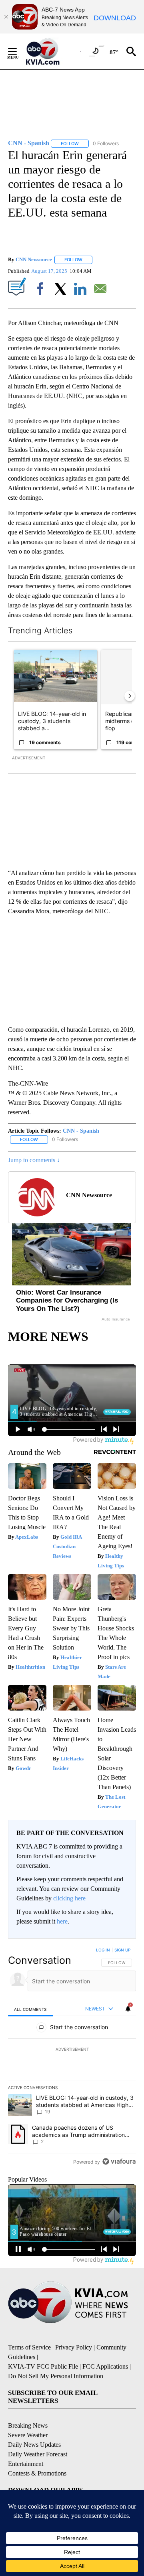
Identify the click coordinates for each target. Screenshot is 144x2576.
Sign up (122, 1950)
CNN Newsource (34, 259)
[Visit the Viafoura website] (119, 2161)
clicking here (69, 1898)
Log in (103, 1950)
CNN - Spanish (81, 1131)
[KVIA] (51, 51)
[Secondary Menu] (18, 51)
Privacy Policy (74, 2347)
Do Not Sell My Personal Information (56, 2376)
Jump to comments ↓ (34, 1160)
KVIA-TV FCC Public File (43, 2366)
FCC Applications (105, 2366)
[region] (72, 2058)
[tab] (30, 2009)
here (62, 1921)
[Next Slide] (130, 696)
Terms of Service (29, 2347)
